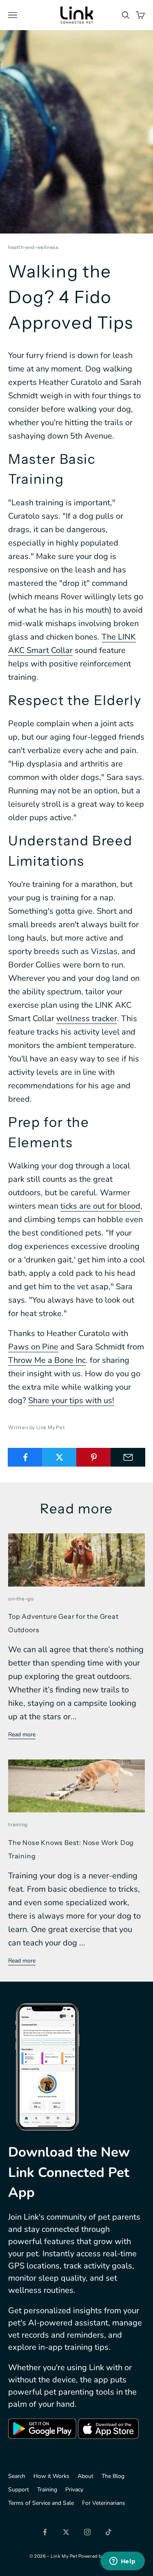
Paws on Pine (33, 1347)
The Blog (113, 2476)
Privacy (74, 2490)
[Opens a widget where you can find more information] (122, 2562)
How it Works (51, 2476)
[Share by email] (128, 1457)
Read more (22, 1734)
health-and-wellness (33, 247)
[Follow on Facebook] (45, 2532)
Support (19, 2490)
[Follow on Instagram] (87, 2532)
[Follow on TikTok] (109, 2532)
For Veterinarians (104, 2503)
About (85, 2476)
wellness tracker (87, 1018)
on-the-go (21, 1599)
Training (47, 2490)
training (18, 1824)
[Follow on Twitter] (66, 2532)
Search (17, 2476)
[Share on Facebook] (25, 1457)
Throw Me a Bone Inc (47, 1360)
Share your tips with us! (71, 1400)
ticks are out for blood (100, 1206)
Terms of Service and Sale (41, 2503)
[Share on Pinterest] (94, 1457)
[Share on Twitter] (59, 1457)
